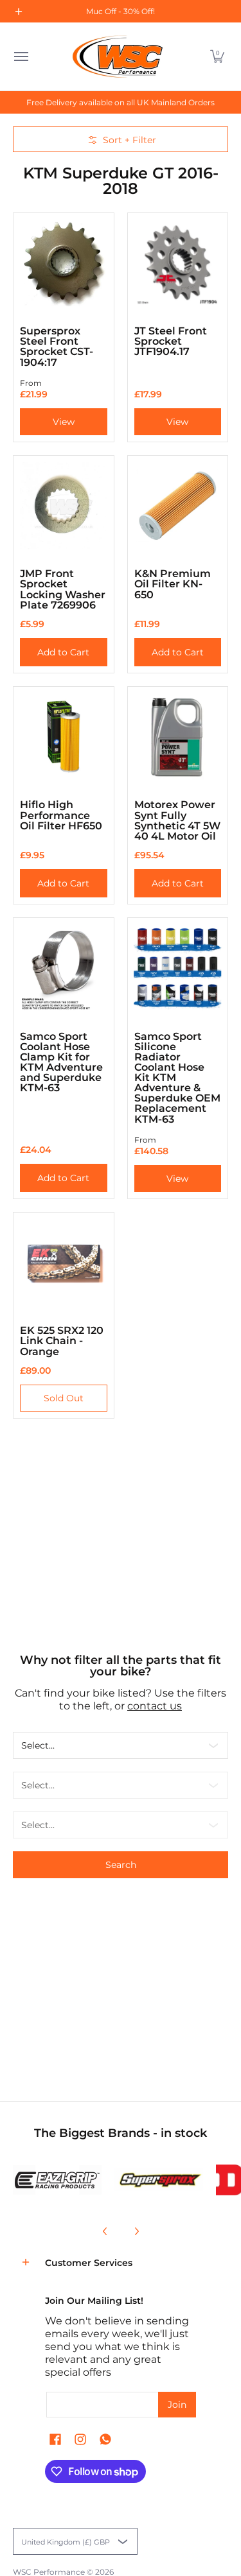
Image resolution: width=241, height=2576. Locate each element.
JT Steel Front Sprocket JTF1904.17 (171, 341)
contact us (155, 1706)
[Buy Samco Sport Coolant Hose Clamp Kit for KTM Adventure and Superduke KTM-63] (64, 968)
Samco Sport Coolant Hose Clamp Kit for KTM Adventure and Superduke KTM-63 (61, 1062)
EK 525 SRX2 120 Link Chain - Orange (62, 1340)
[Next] (136, 2231)
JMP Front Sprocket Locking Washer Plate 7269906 (63, 589)
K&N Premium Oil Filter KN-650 (173, 583)
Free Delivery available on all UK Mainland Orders (121, 102)
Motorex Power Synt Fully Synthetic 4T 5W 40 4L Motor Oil (177, 820)
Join (177, 2405)
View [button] (64, 422)
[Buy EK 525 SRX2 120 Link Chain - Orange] (64, 1263)
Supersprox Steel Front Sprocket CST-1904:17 (57, 346)
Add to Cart (63, 652)
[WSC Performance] (118, 56)
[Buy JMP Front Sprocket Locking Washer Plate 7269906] (64, 506)
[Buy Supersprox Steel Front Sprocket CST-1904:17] (64, 263)
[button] (217, 56)
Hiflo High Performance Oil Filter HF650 (61, 815)
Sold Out (64, 1398)
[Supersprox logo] (159, 2180)
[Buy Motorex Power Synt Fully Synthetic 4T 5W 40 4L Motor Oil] (178, 737)
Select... (38, 1745)
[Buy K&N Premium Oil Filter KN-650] (178, 506)
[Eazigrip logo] (57, 2180)
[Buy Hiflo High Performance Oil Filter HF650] (64, 737)
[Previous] (105, 2231)
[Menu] (21, 56)
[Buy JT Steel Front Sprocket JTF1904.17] (178, 263)
